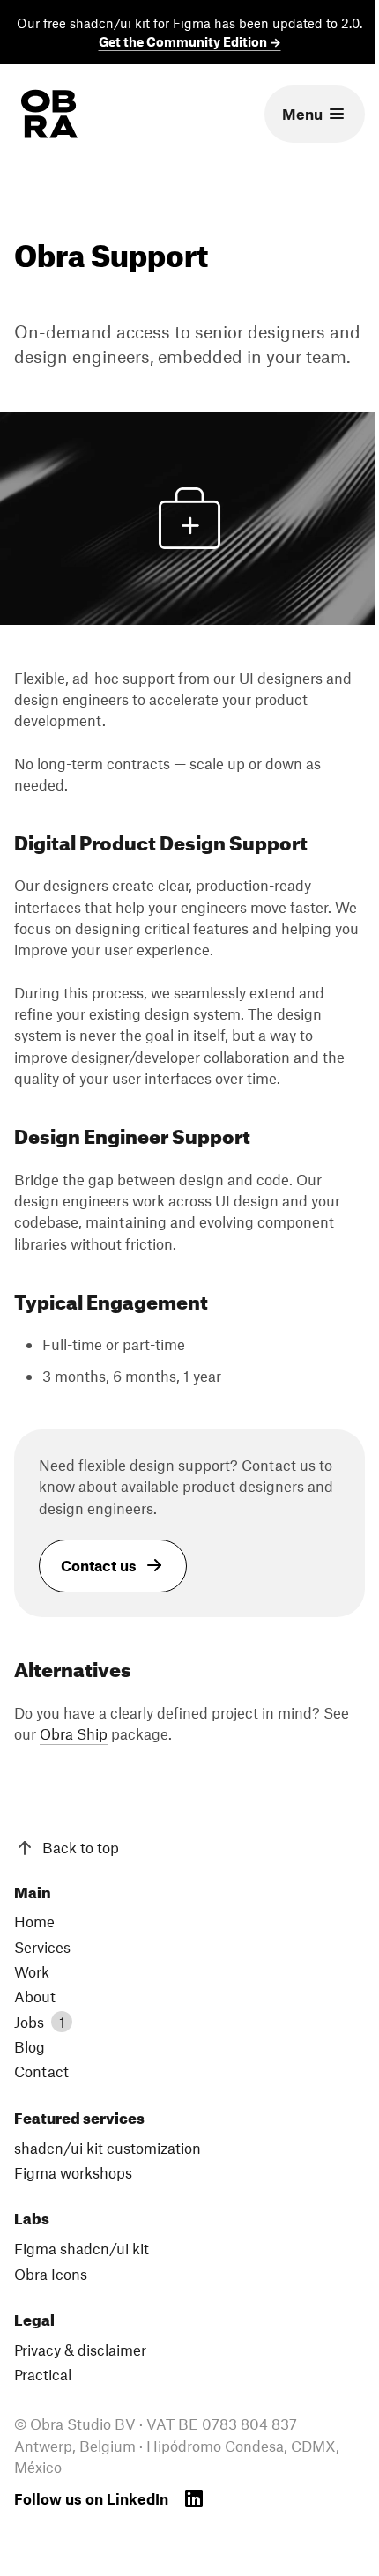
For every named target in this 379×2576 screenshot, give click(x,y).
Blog (30, 2046)
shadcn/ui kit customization (108, 2148)
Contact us (99, 1565)
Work (32, 1971)
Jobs (40, 2022)
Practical (43, 2374)
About (35, 1996)
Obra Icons (51, 2274)
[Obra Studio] (49, 114)
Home (34, 1921)
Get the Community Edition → (190, 41)
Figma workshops (73, 2172)
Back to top (81, 1847)
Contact (41, 2071)
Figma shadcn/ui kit (82, 2248)
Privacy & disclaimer (80, 2350)
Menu (302, 114)
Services (42, 1947)
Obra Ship (74, 1733)
